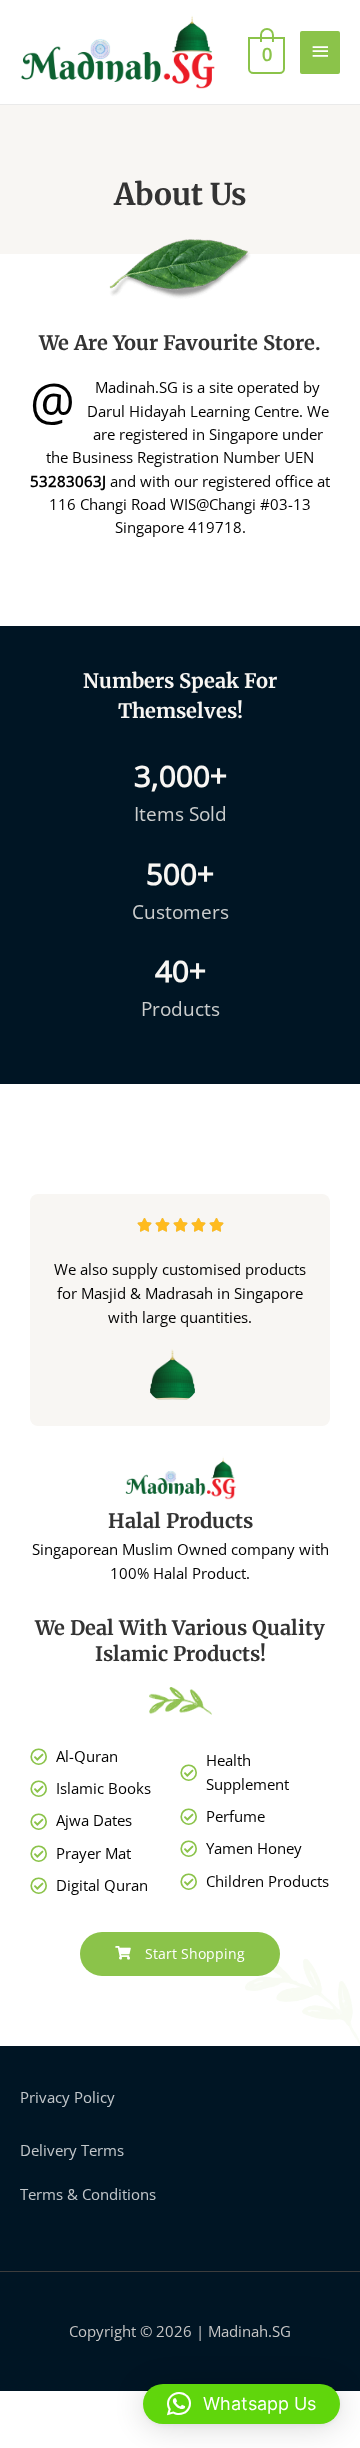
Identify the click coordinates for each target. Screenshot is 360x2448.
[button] (241, 2404)
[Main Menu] (320, 52)
